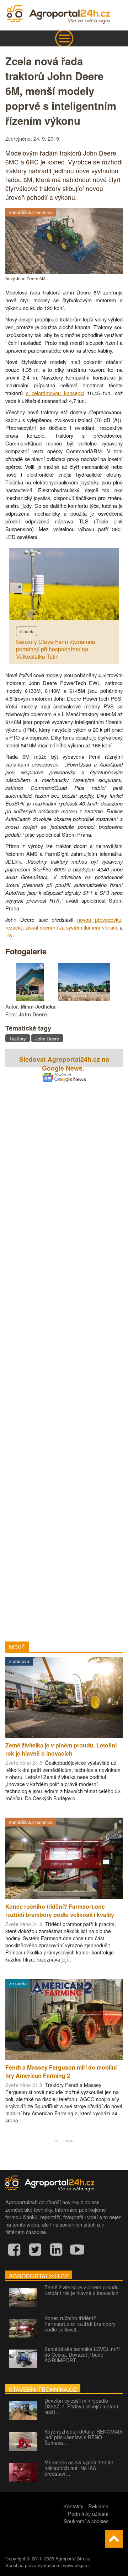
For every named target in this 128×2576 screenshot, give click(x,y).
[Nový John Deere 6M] (64, 272)
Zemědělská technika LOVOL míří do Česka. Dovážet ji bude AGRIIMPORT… (82, 2355)
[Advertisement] (64, 1352)
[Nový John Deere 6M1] (31, 999)
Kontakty (73, 2506)
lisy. (9, 935)
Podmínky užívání (88, 2513)
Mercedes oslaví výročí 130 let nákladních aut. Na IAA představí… (79, 2468)
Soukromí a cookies (86, 2521)
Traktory (18, 1039)
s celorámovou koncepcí (55, 393)
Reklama (98, 2506)
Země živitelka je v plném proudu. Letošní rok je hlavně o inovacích (82, 2290)
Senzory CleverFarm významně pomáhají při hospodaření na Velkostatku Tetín (56, 649)
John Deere (47, 1039)
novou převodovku (99, 919)
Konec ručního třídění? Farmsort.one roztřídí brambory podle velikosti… (80, 2324)
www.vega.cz (77, 2565)
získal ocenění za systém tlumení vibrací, (72, 927)
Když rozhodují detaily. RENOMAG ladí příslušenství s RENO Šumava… (83, 2437)
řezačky (14, 927)
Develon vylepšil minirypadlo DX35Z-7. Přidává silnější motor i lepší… (81, 2406)
